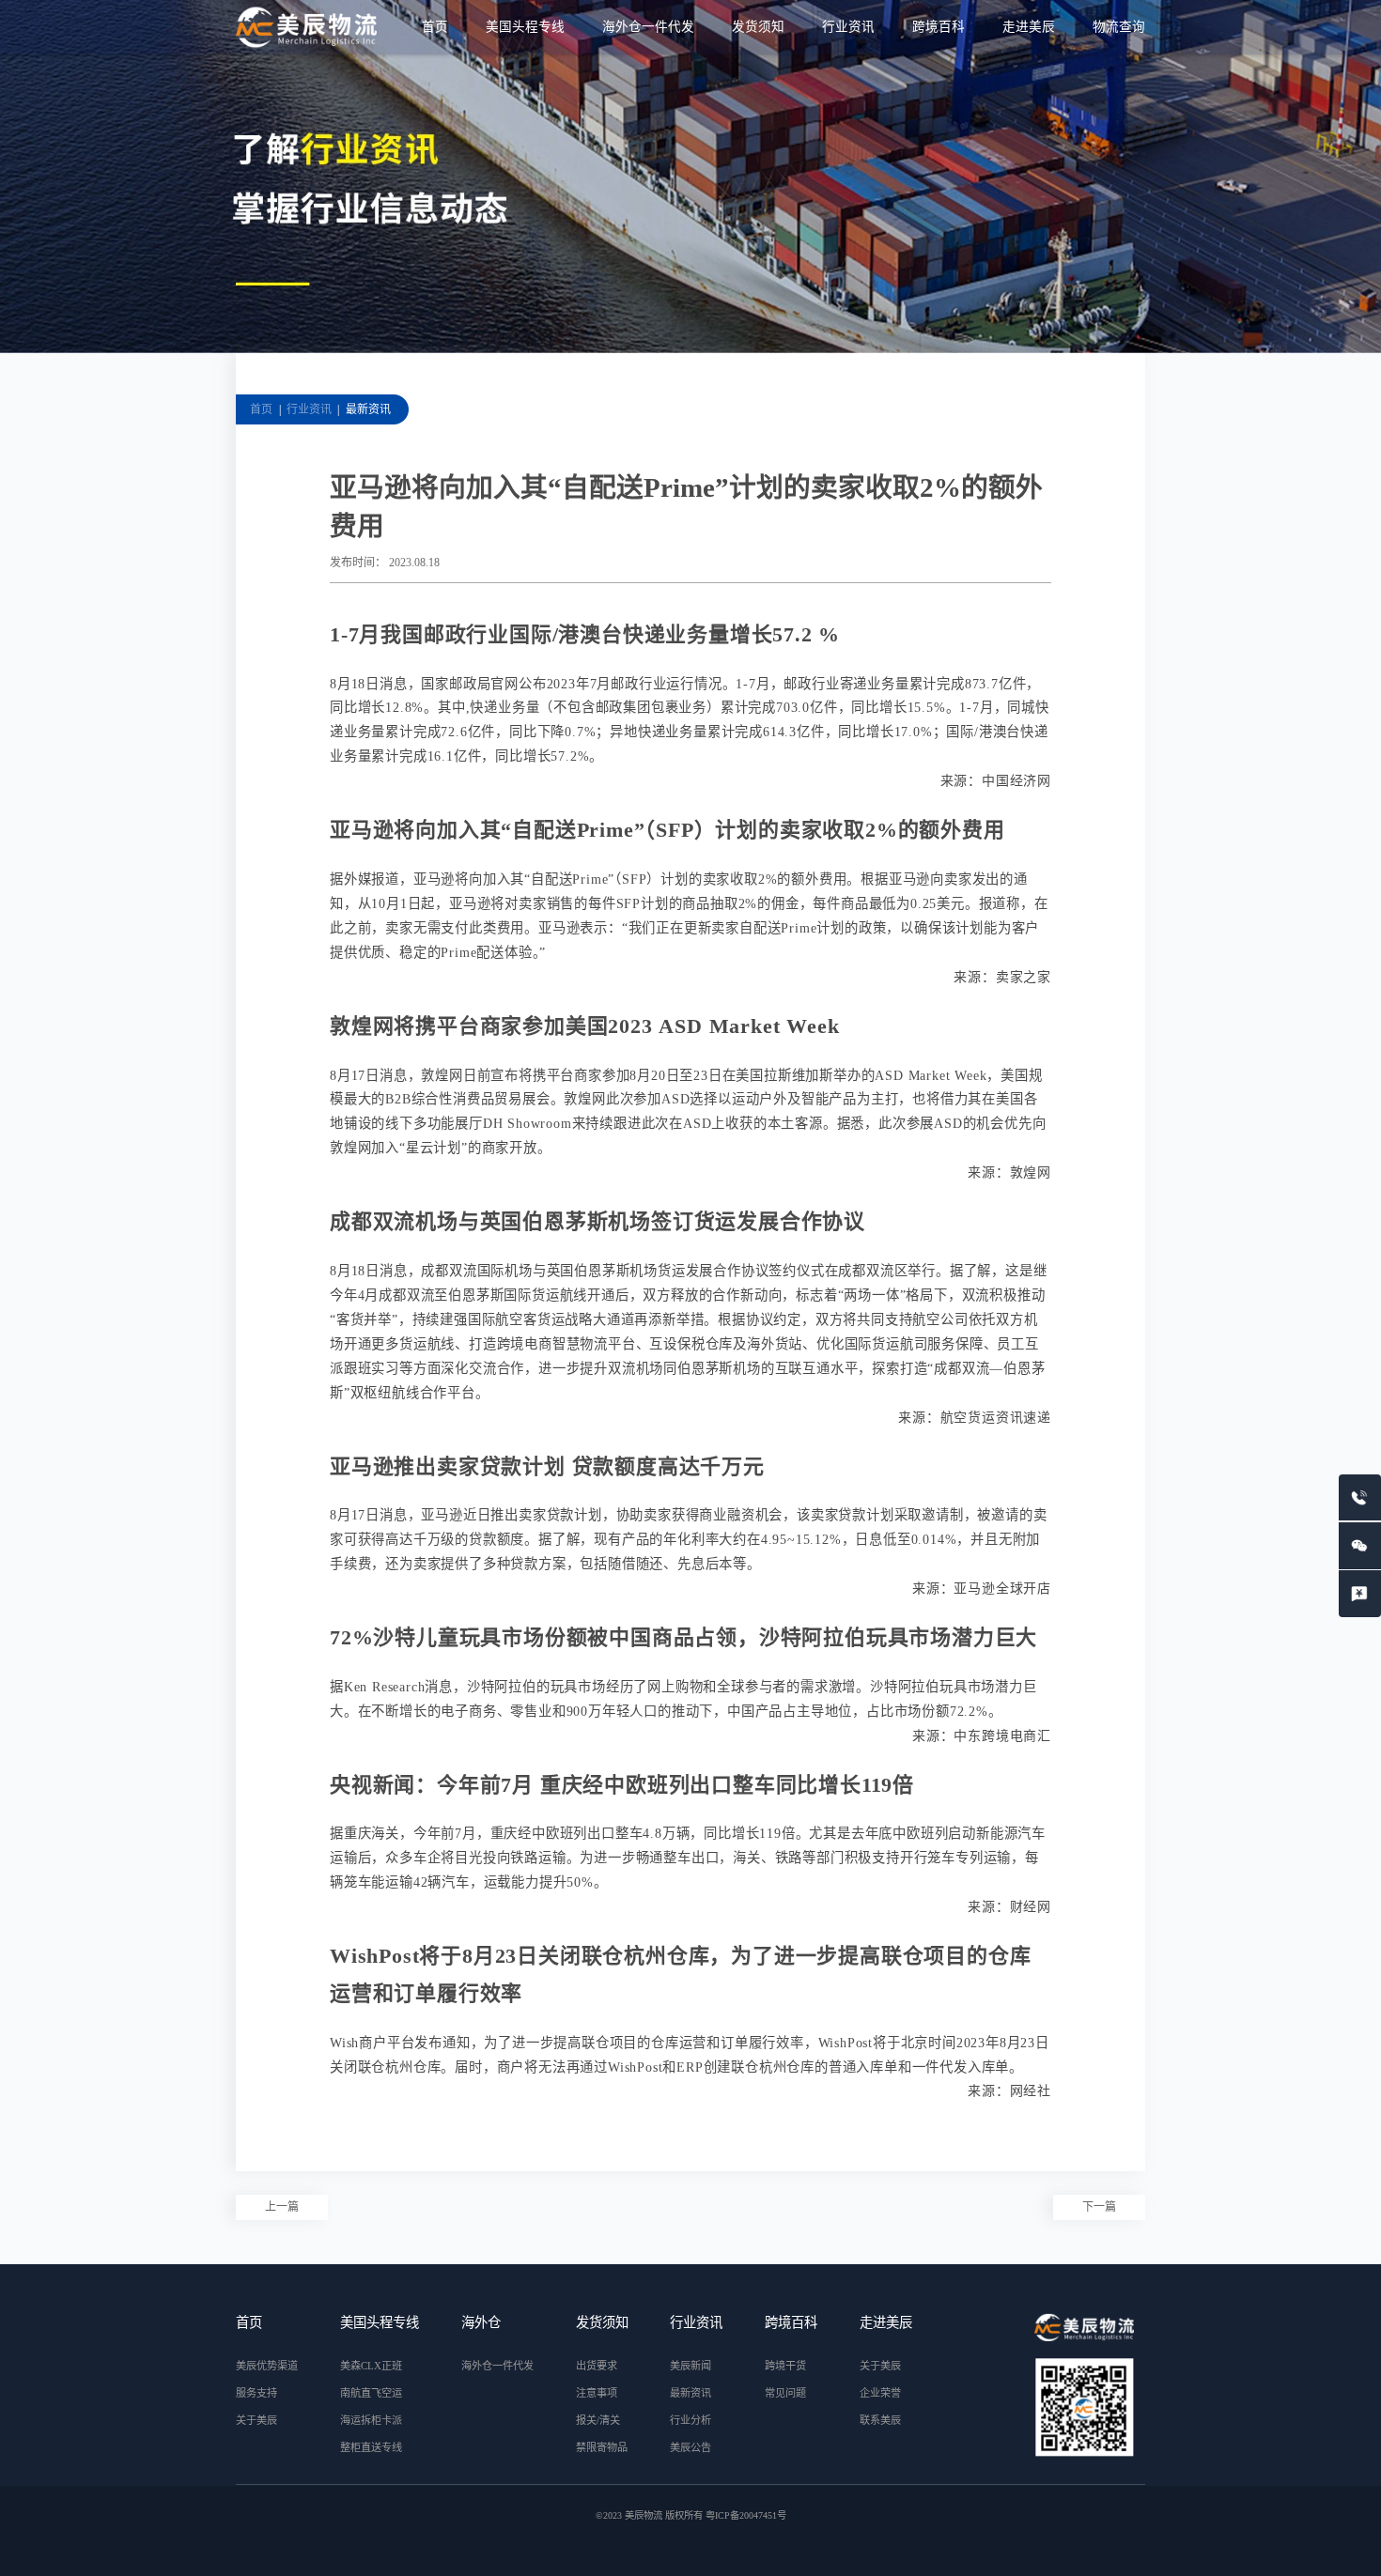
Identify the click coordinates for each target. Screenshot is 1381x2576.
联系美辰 (880, 2420)
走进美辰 (1029, 27)
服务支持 (256, 2393)
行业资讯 (848, 27)
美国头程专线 (525, 27)
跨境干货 (785, 2366)
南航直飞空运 (371, 2393)
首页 (435, 27)
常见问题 (785, 2393)
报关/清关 (598, 2420)
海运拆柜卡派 (371, 2420)
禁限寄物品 (602, 2447)
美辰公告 (690, 2447)
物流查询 (1119, 27)
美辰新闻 (690, 2366)
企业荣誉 (880, 2393)
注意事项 (597, 2393)
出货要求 (597, 2366)
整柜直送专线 (371, 2447)
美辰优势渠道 (267, 2366)
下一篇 (1099, 2207)
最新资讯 (368, 409)
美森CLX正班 (371, 2366)
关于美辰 (256, 2420)
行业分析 (690, 2420)
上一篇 (282, 2207)
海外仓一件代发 (648, 27)
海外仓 (481, 2322)
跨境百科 (939, 27)
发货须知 (758, 27)
